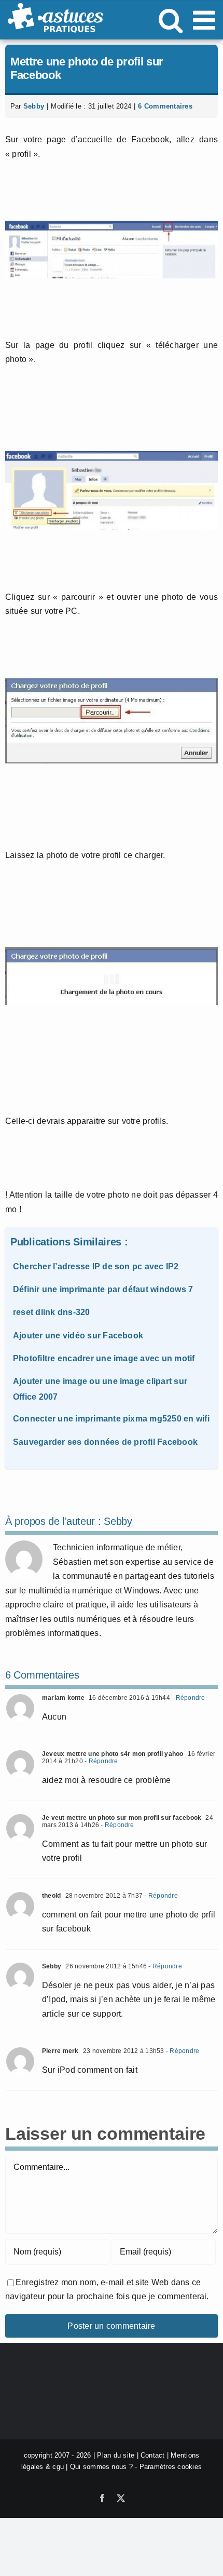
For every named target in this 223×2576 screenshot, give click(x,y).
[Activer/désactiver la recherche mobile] (171, 20)
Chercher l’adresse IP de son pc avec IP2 (96, 1266)
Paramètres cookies (171, 2467)
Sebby (34, 106)
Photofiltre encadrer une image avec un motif (104, 1358)
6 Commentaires (165, 106)
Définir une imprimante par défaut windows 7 (103, 1289)
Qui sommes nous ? (101, 2467)
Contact (153, 2455)
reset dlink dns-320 (52, 1312)
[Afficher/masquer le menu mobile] (206, 20)
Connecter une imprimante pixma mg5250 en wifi (111, 1419)
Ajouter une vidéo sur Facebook (78, 1336)
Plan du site (116, 2455)
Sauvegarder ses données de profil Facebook (105, 1442)
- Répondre (188, 1698)
